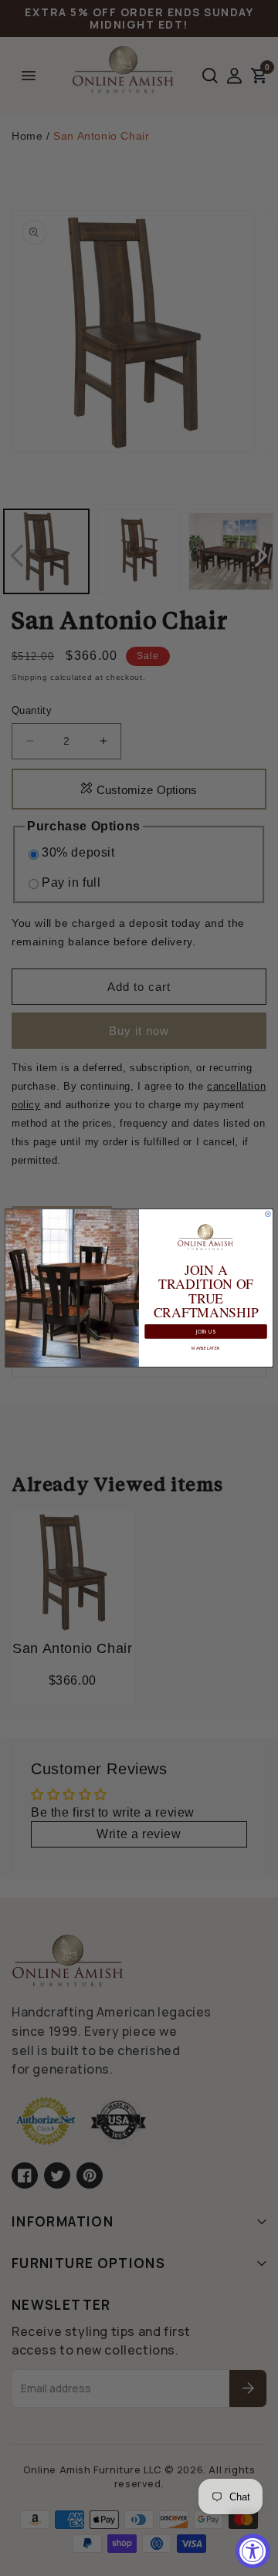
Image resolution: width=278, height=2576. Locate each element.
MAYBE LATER (205, 1348)
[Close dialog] (268, 1214)
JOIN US (206, 1332)
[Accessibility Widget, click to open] (253, 2551)
